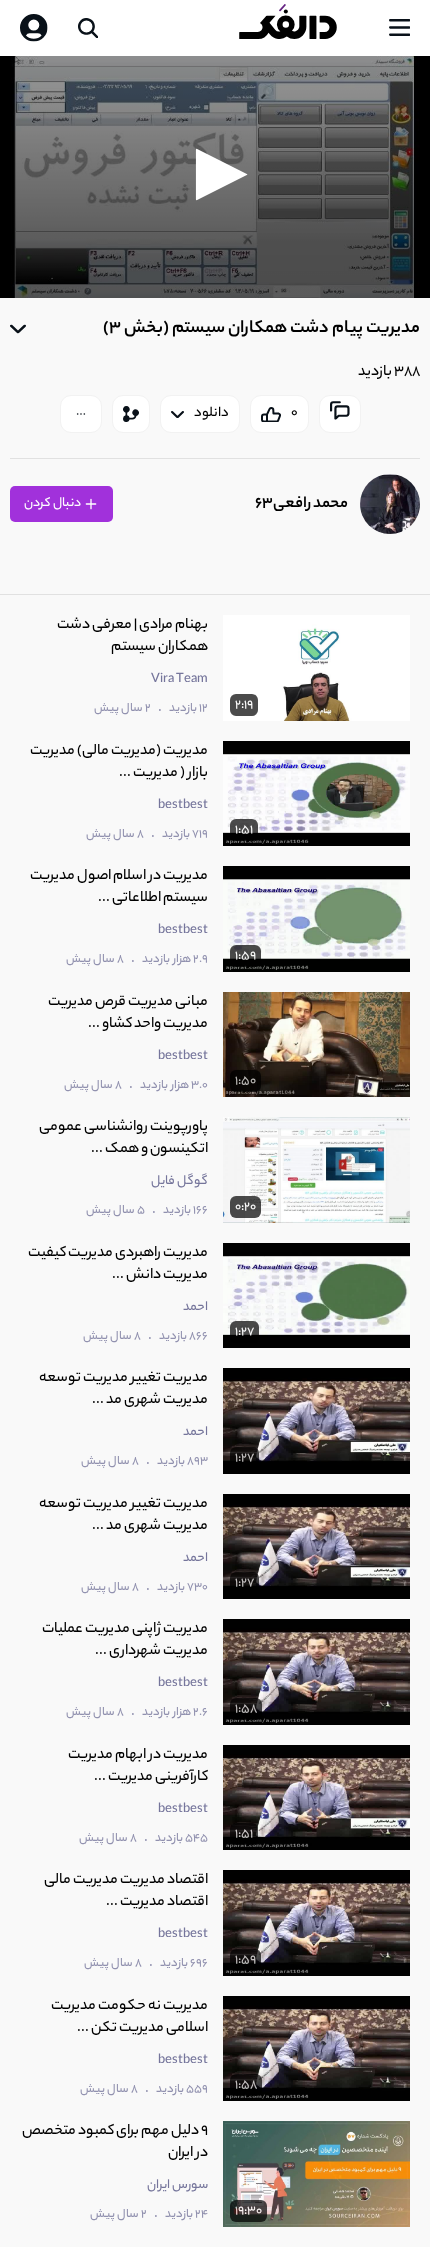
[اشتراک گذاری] (131, 414)
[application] (215, 177)
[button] (215, 174)
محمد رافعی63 (301, 504)
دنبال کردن (53, 503)
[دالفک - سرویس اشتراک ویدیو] (304, 28)
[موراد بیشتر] (81, 414)
